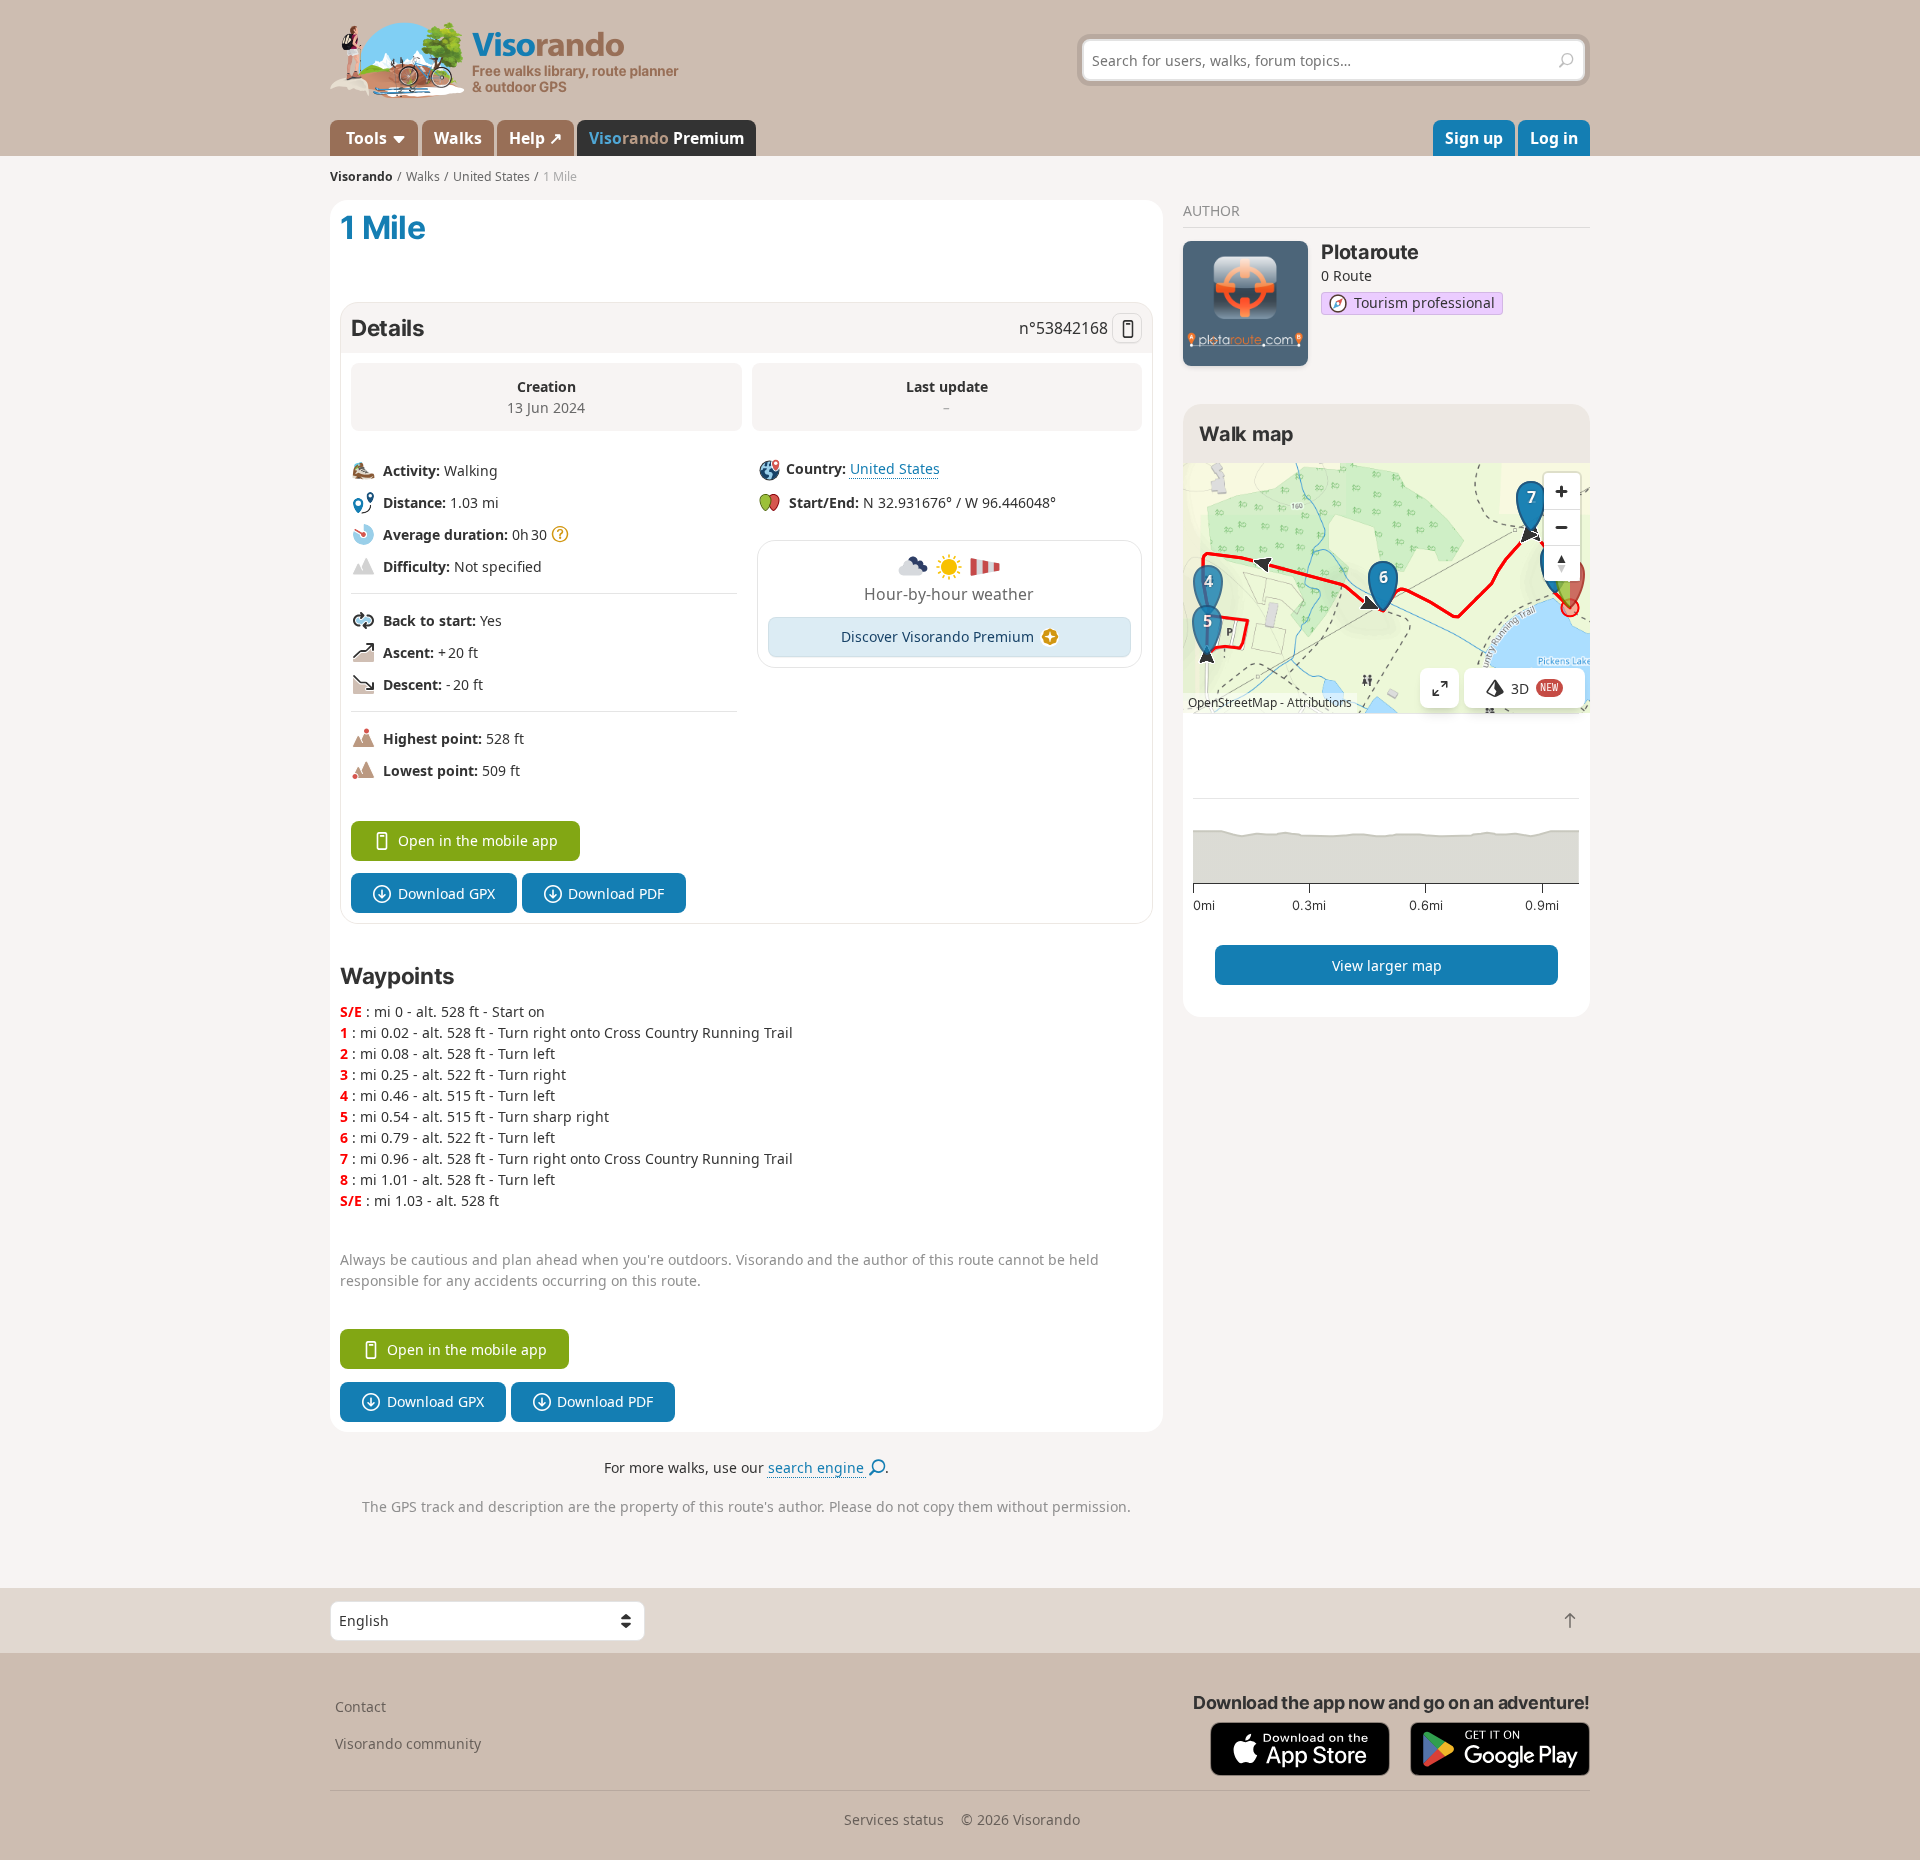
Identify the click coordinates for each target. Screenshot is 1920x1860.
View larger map (1387, 965)
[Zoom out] (1562, 527)
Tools (366, 138)
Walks (458, 138)
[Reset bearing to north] (1562, 563)
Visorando (361, 176)
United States (895, 468)
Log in (1554, 138)
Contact (360, 1706)
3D (1535, 688)
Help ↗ (535, 138)
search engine (818, 1467)
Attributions (1319, 702)
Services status (894, 1819)
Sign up (1474, 138)
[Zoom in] (1562, 491)
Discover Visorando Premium (937, 636)
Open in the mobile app (478, 840)
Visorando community (408, 1743)
